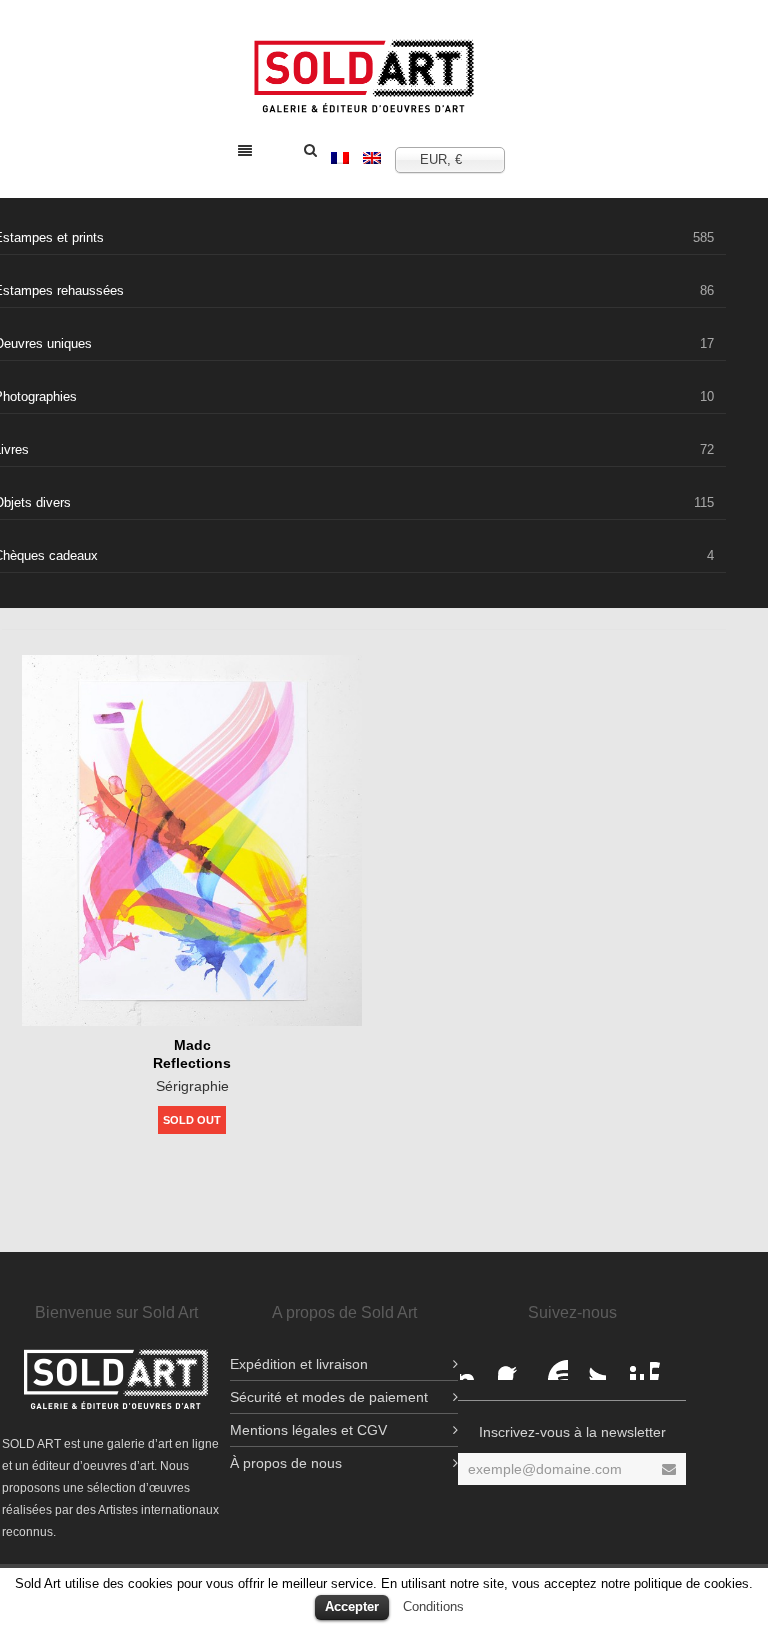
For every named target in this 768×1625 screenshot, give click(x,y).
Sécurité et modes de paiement (329, 1397)
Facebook (476, 1364)
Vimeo (666, 1364)
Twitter (590, 1364)
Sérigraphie (192, 1086)
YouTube (552, 1364)
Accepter (352, 1606)
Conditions (433, 1606)
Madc (192, 1045)
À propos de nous (286, 1463)
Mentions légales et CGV (308, 1430)
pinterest (628, 1364)
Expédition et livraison (299, 1364)
